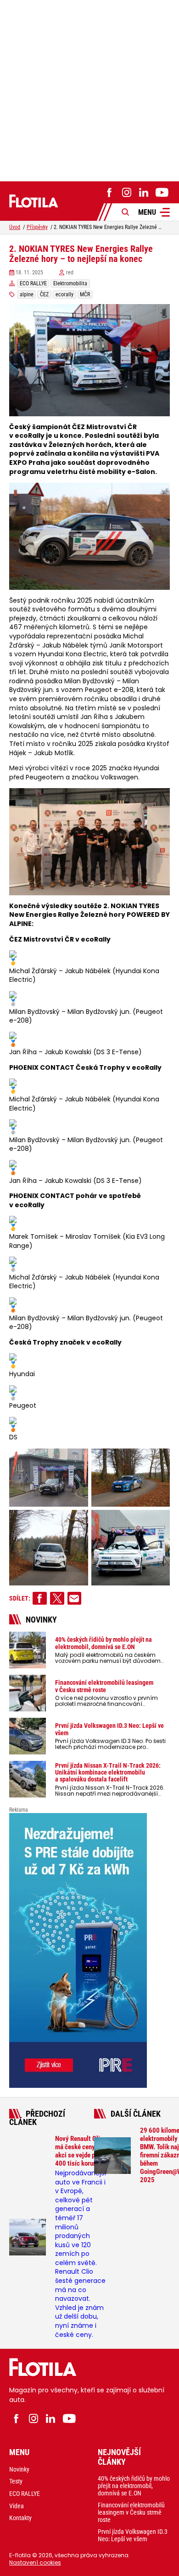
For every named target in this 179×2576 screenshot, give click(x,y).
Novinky (19, 2469)
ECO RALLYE (33, 283)
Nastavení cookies (35, 2562)
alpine (27, 294)
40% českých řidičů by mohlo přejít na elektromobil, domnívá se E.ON (134, 2486)
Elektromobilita (70, 283)
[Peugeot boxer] (89, 1950)
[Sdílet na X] (57, 1598)
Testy (16, 2481)
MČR (85, 294)
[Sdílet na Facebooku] (40, 1598)
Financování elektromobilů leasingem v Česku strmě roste (131, 2512)
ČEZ (44, 294)
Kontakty (20, 2518)
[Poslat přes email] (75, 1598)
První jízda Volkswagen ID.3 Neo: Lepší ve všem (133, 2535)
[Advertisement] (89, 89)
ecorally (64, 294)
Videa (17, 2506)
